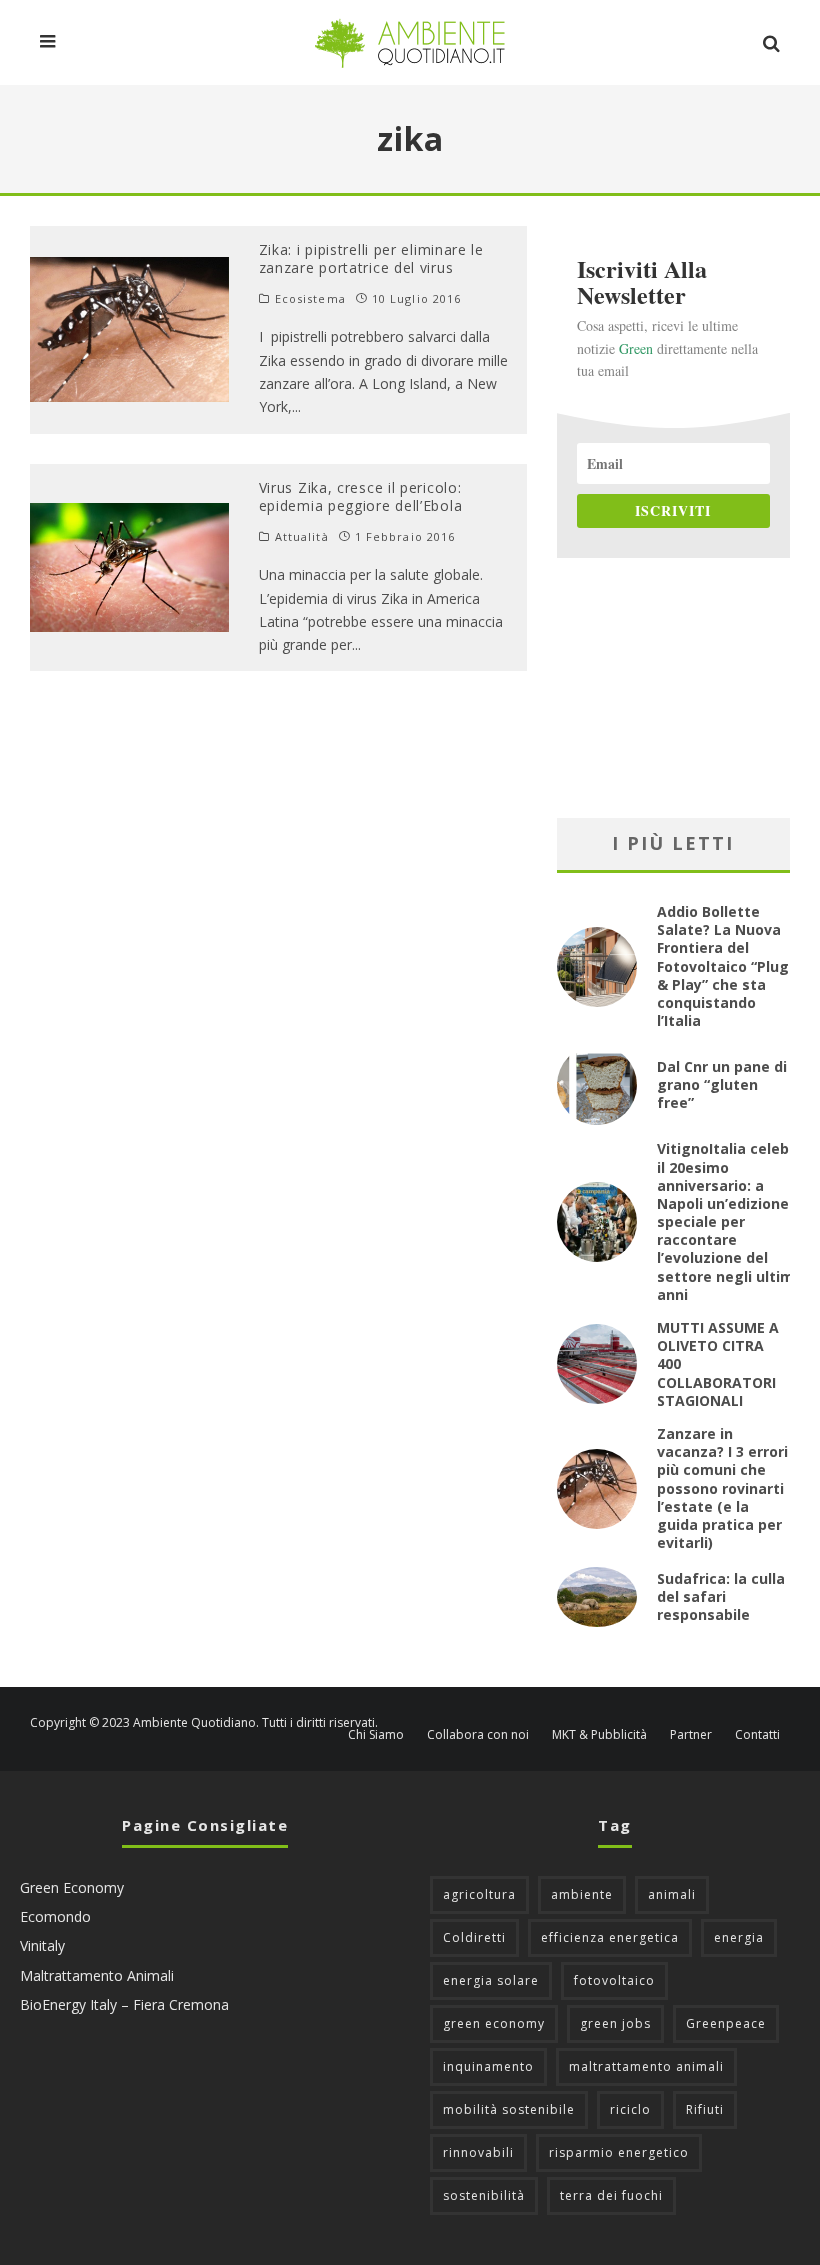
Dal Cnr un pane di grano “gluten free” (722, 1084)
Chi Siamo (376, 1735)
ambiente (582, 1894)
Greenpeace (726, 2023)
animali (672, 1894)
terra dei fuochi (611, 2195)
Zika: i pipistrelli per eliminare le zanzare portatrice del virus (371, 258)
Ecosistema (310, 299)
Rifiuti (705, 2109)
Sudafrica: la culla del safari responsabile (721, 1596)
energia (739, 1937)
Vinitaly (42, 1945)
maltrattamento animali (646, 2066)
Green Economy (72, 1887)
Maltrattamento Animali (97, 1975)
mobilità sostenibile (509, 2109)
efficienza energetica (610, 1937)
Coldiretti (474, 1937)
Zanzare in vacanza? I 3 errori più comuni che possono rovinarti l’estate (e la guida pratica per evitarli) (722, 1488)
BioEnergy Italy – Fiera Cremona (124, 2004)
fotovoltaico (614, 1980)
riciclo (630, 2109)
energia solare (491, 1980)
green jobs (615, 2023)
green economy (494, 2023)
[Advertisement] (673, 688)
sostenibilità (484, 2195)
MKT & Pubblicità (599, 1735)
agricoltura (479, 1894)
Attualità (302, 537)
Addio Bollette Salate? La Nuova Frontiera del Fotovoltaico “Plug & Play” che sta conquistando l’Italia (723, 966)
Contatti (757, 1735)
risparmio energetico (619, 2152)
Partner (691, 1735)
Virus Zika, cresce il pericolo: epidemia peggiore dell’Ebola (361, 496)
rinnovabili (478, 2152)
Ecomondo (55, 1916)
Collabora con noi (478, 1735)
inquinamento (488, 2066)
